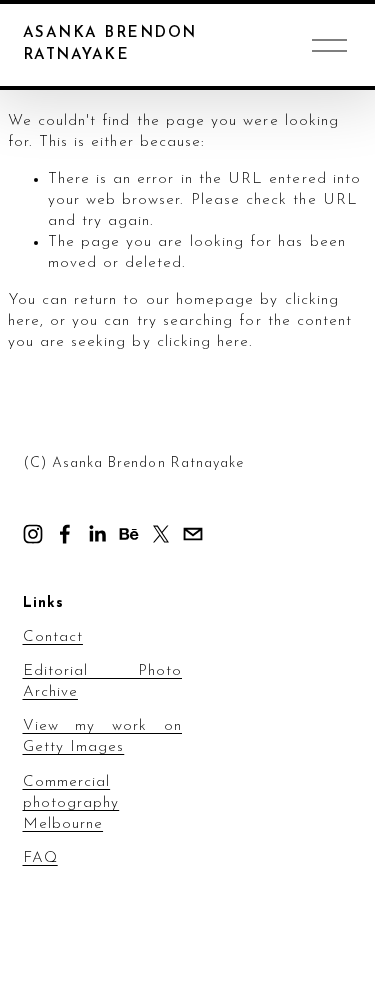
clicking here (203, 342)
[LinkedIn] (97, 534)
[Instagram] (33, 534)
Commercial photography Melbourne (71, 803)
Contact (53, 637)
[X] (161, 534)
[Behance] (129, 534)
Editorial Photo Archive (103, 682)
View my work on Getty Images (103, 737)
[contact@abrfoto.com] (193, 534)
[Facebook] (65, 534)
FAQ (40, 858)
